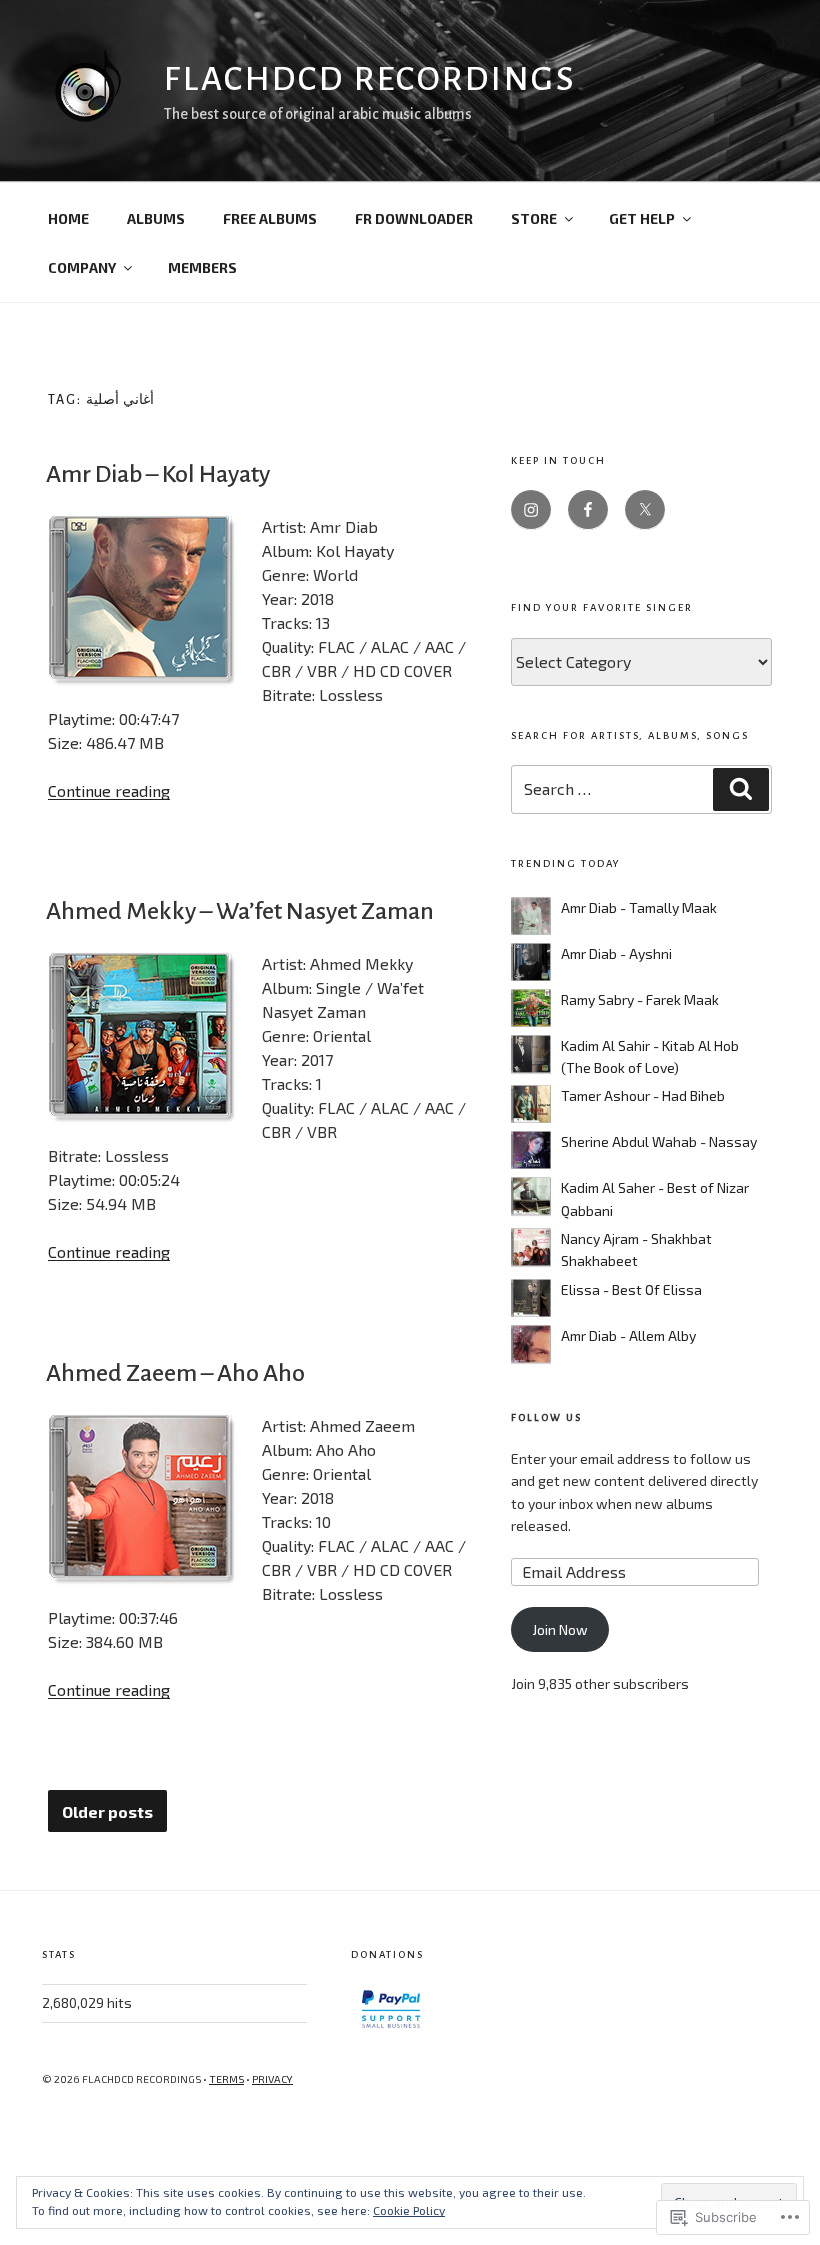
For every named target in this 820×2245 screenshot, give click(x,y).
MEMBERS (202, 267)
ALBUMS (156, 218)
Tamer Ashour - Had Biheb (643, 1095)
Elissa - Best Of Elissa (631, 1289)
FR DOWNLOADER (414, 218)
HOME (68, 218)
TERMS (226, 2079)
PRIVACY (272, 2079)
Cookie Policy (409, 2210)
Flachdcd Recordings (370, 79)
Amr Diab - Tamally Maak (639, 907)
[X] (645, 510)
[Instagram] (531, 510)
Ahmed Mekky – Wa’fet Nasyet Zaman (240, 911)
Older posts (107, 1812)
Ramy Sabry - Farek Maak (640, 999)
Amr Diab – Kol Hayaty (158, 474)
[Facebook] (588, 510)
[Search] (741, 789)
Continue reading (109, 790)
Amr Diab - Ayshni (616, 953)
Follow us (546, 1417)
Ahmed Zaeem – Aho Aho (175, 1373)
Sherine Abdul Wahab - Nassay (659, 1141)
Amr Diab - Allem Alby (628, 1335)
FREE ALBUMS (270, 218)
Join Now (560, 1629)
